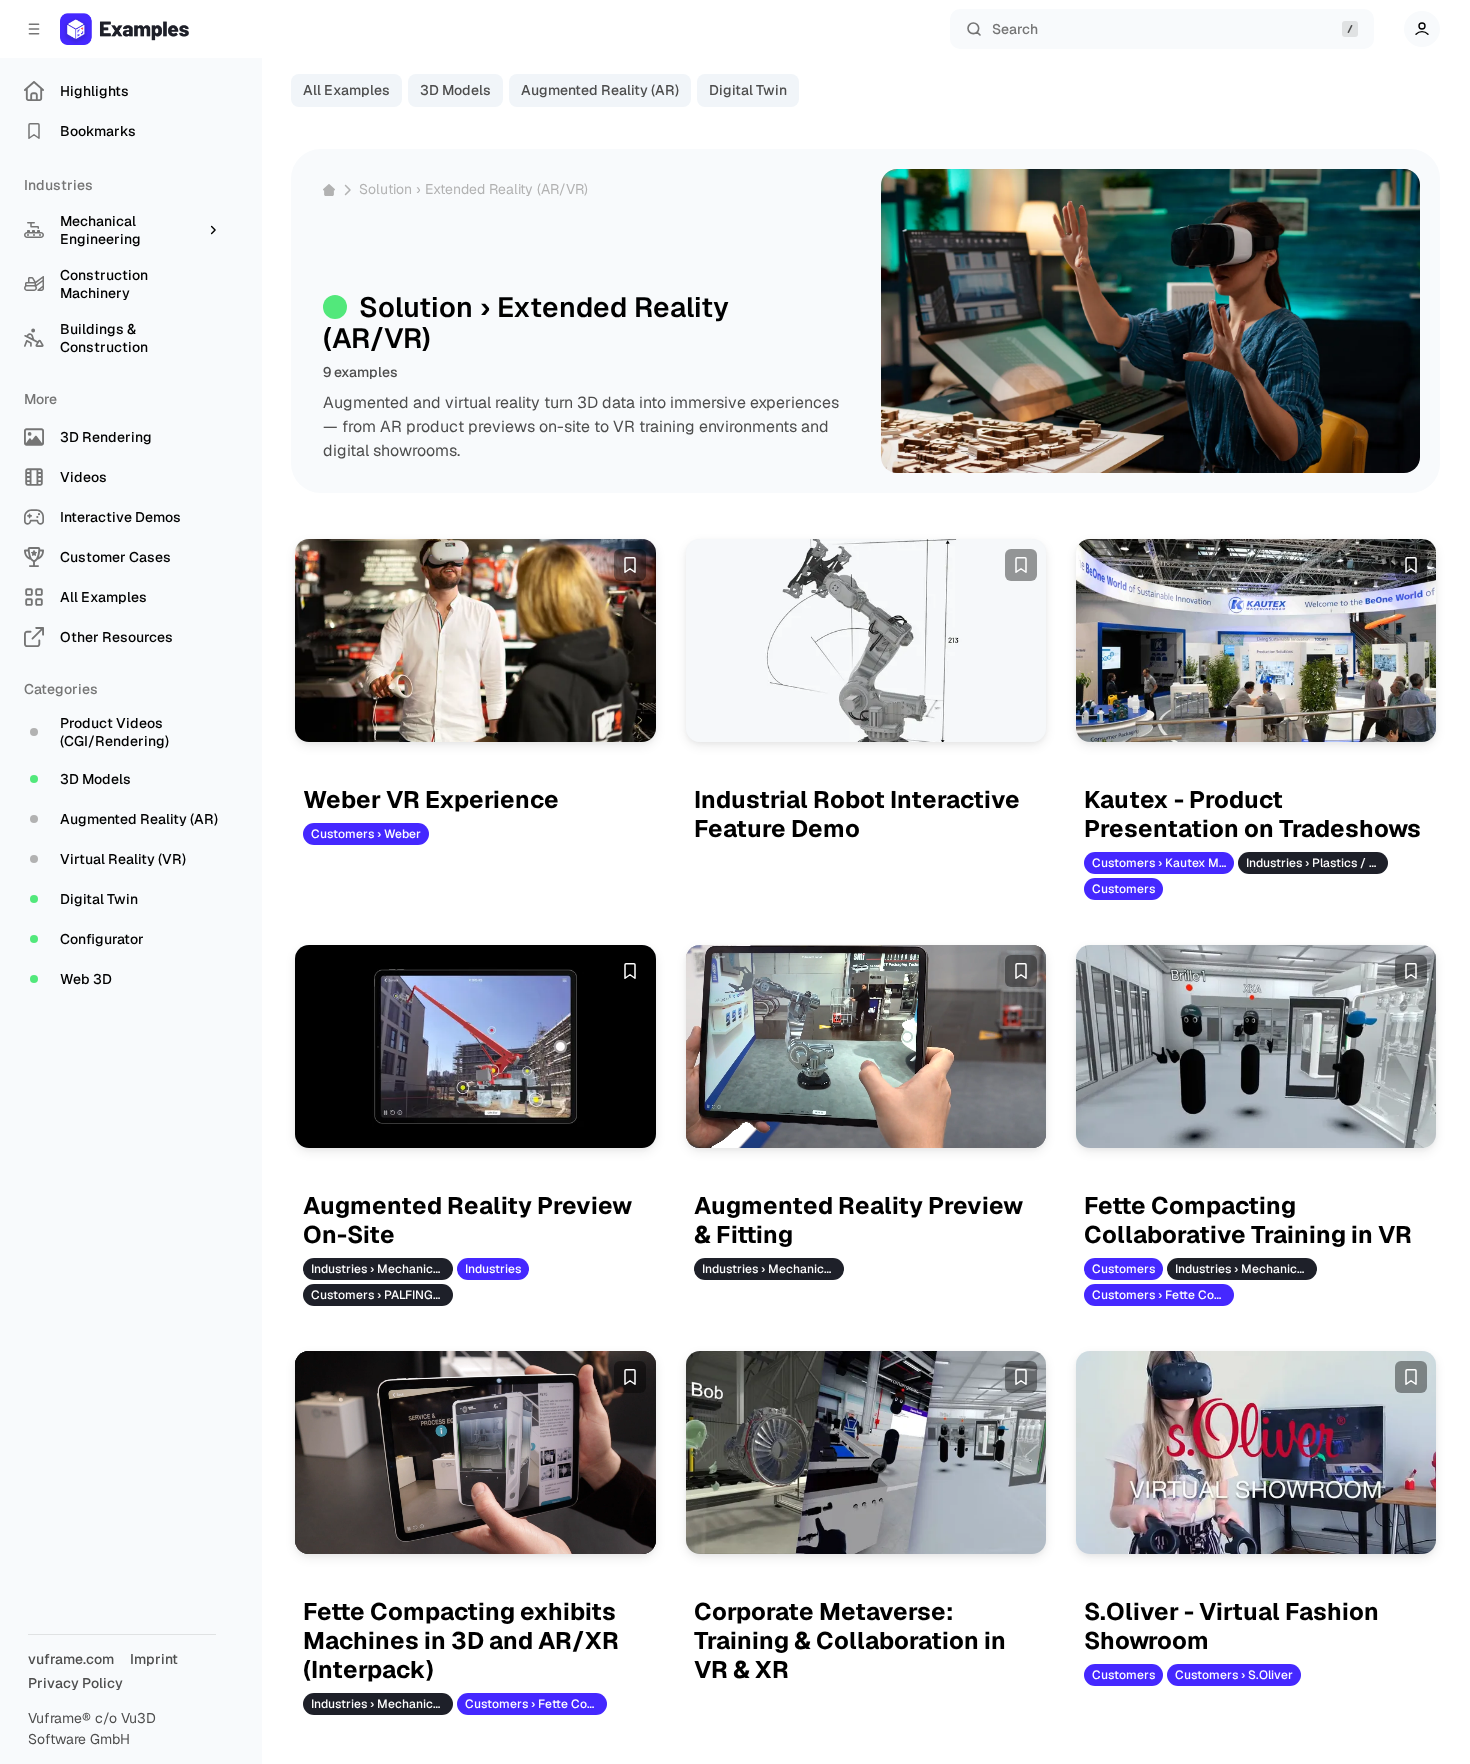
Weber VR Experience (431, 800)
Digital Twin (748, 90)
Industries (493, 1269)
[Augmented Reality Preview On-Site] (475, 1046)
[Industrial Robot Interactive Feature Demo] (866, 640)
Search (1015, 29)
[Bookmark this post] (630, 565)
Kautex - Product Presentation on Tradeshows (1252, 815)
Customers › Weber (366, 834)
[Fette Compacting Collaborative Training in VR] (1256, 1046)
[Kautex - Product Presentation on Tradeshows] (1256, 640)
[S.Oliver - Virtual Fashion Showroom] (1256, 1452)
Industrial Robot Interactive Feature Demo (857, 815)
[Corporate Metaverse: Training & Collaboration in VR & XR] (866, 1452)
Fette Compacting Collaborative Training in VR (1248, 1221)
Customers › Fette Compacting (1163, 1295)
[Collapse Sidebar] (34, 29)
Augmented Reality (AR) (600, 90)
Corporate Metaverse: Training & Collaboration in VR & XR (850, 1641)
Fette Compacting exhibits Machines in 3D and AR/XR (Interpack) (461, 1641)
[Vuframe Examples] (145, 29)
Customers (1123, 889)
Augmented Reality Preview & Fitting (858, 1221)
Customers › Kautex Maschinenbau (1163, 863)
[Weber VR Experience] (475, 640)
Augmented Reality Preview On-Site (467, 1221)
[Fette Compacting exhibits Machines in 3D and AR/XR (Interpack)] (475, 1452)
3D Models (455, 90)
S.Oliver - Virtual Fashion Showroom (1231, 1627)
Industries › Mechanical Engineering (382, 1269)
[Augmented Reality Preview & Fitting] (866, 1046)
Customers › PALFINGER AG (382, 1295)
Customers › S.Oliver (1234, 1675)
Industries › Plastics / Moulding (1317, 863)
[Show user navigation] (1422, 29)
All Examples (346, 90)
